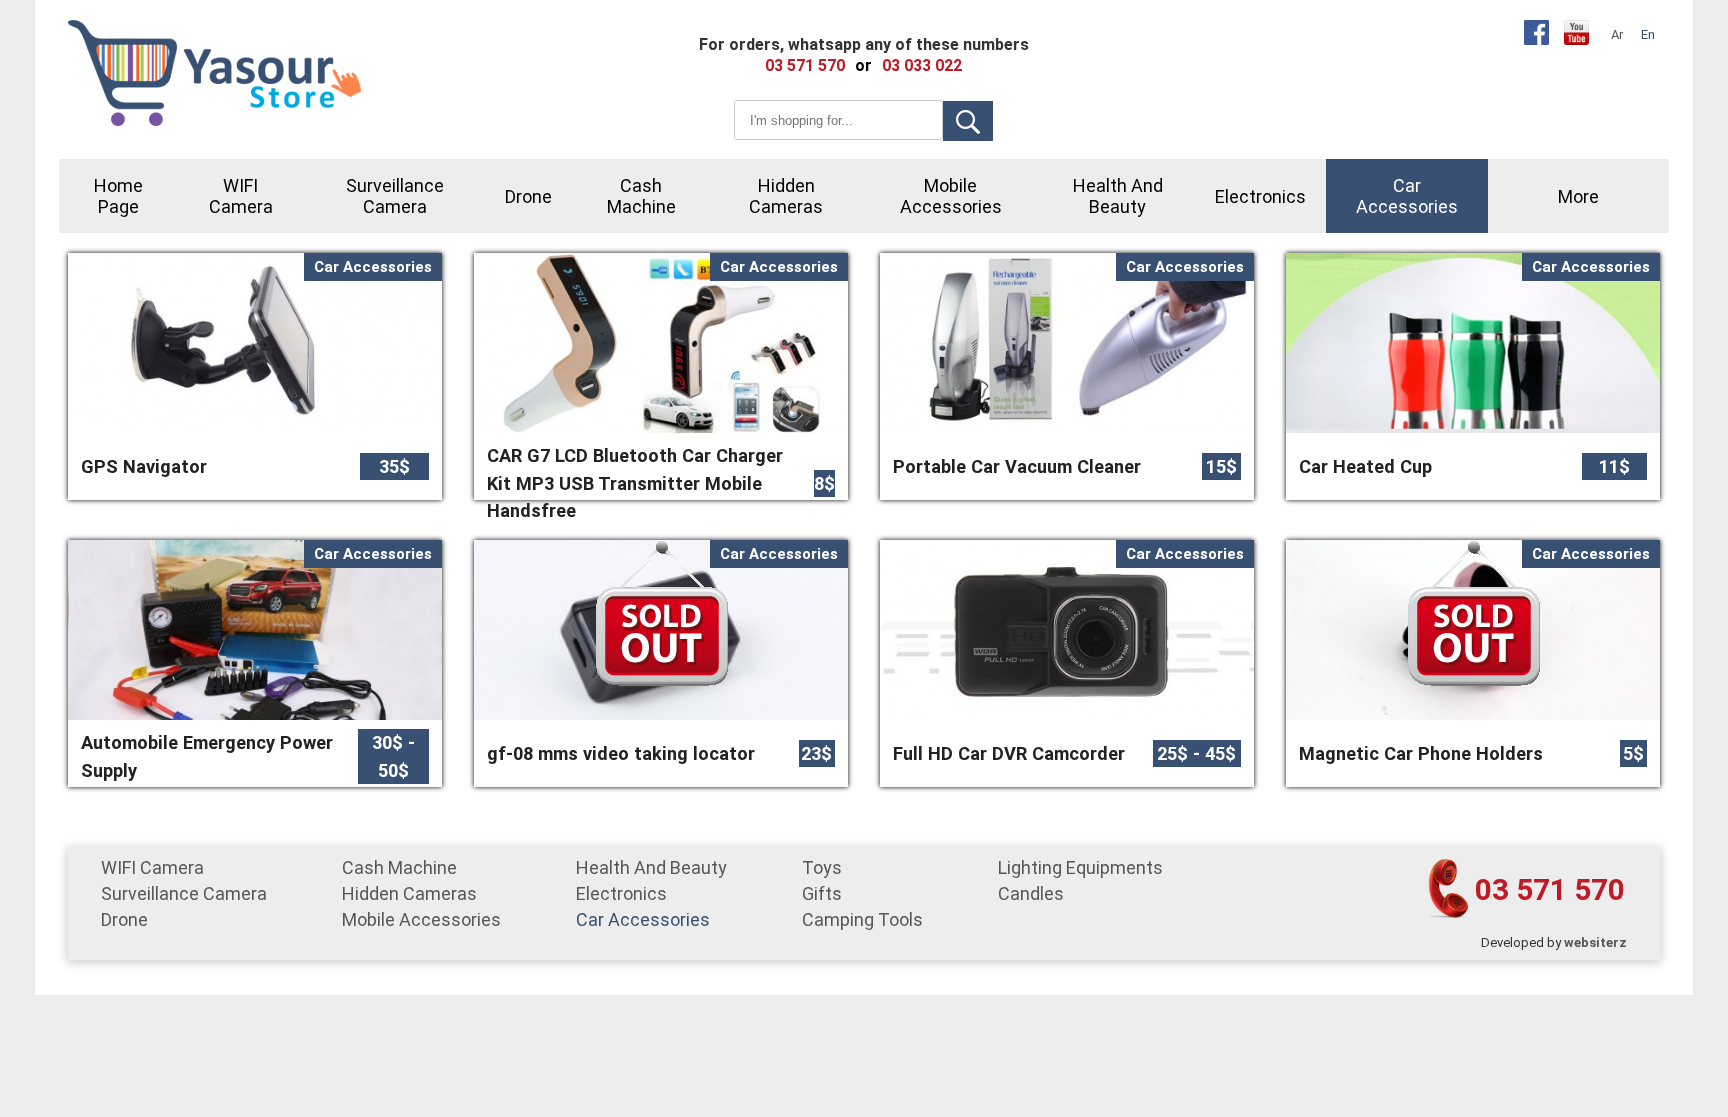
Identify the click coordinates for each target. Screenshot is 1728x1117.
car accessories (1407, 196)
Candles (1031, 893)
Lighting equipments (1080, 867)
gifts (822, 893)
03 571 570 (1550, 889)
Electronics (1260, 196)
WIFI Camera (241, 196)
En (1648, 34)
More (1578, 196)
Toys (822, 867)
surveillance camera (395, 196)
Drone (528, 196)
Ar (1617, 34)
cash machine (641, 196)
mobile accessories (951, 196)
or (863, 65)
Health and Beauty (1118, 196)
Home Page (118, 196)
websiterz (1595, 942)
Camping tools (862, 919)
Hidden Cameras (786, 196)
